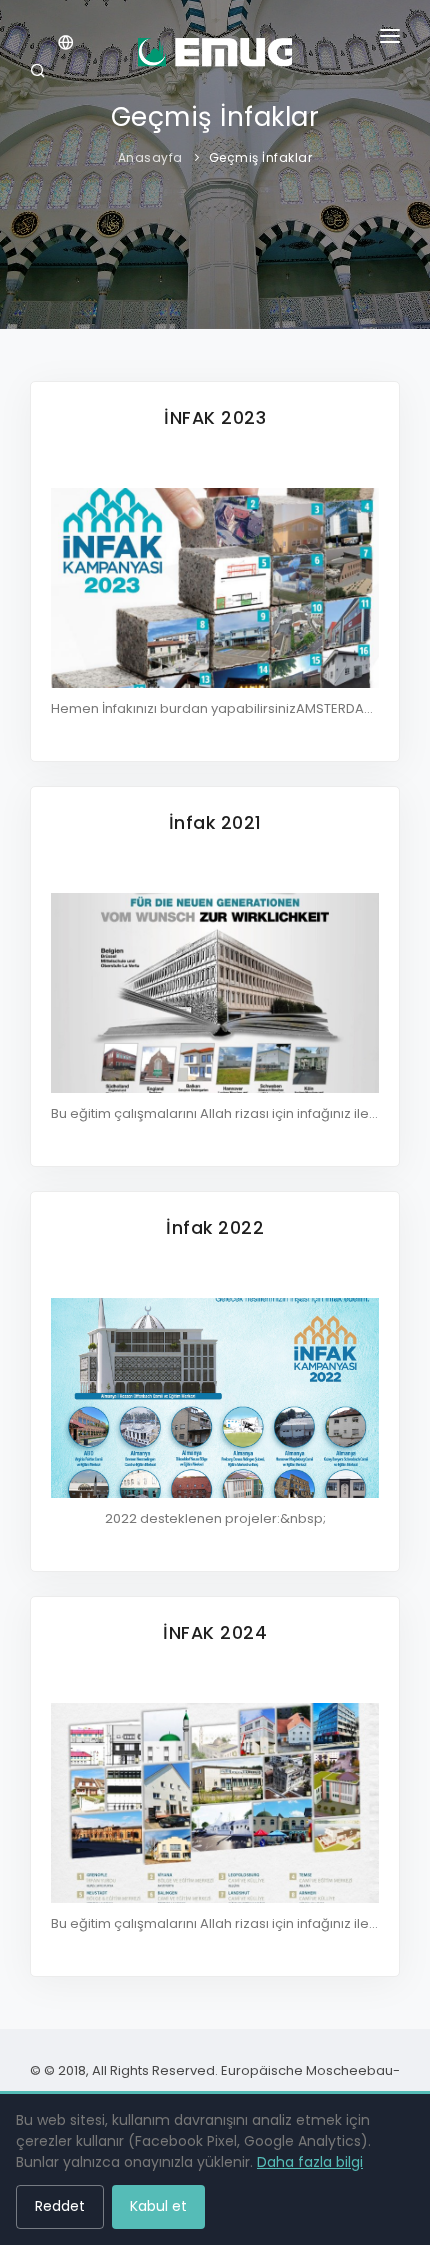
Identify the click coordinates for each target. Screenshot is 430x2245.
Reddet (60, 2206)
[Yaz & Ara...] (41, 73)
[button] (390, 40)
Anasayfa (150, 157)
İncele (215, 570)
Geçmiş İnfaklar (261, 157)
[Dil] (66, 44)
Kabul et (158, 2206)
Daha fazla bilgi (310, 2162)
